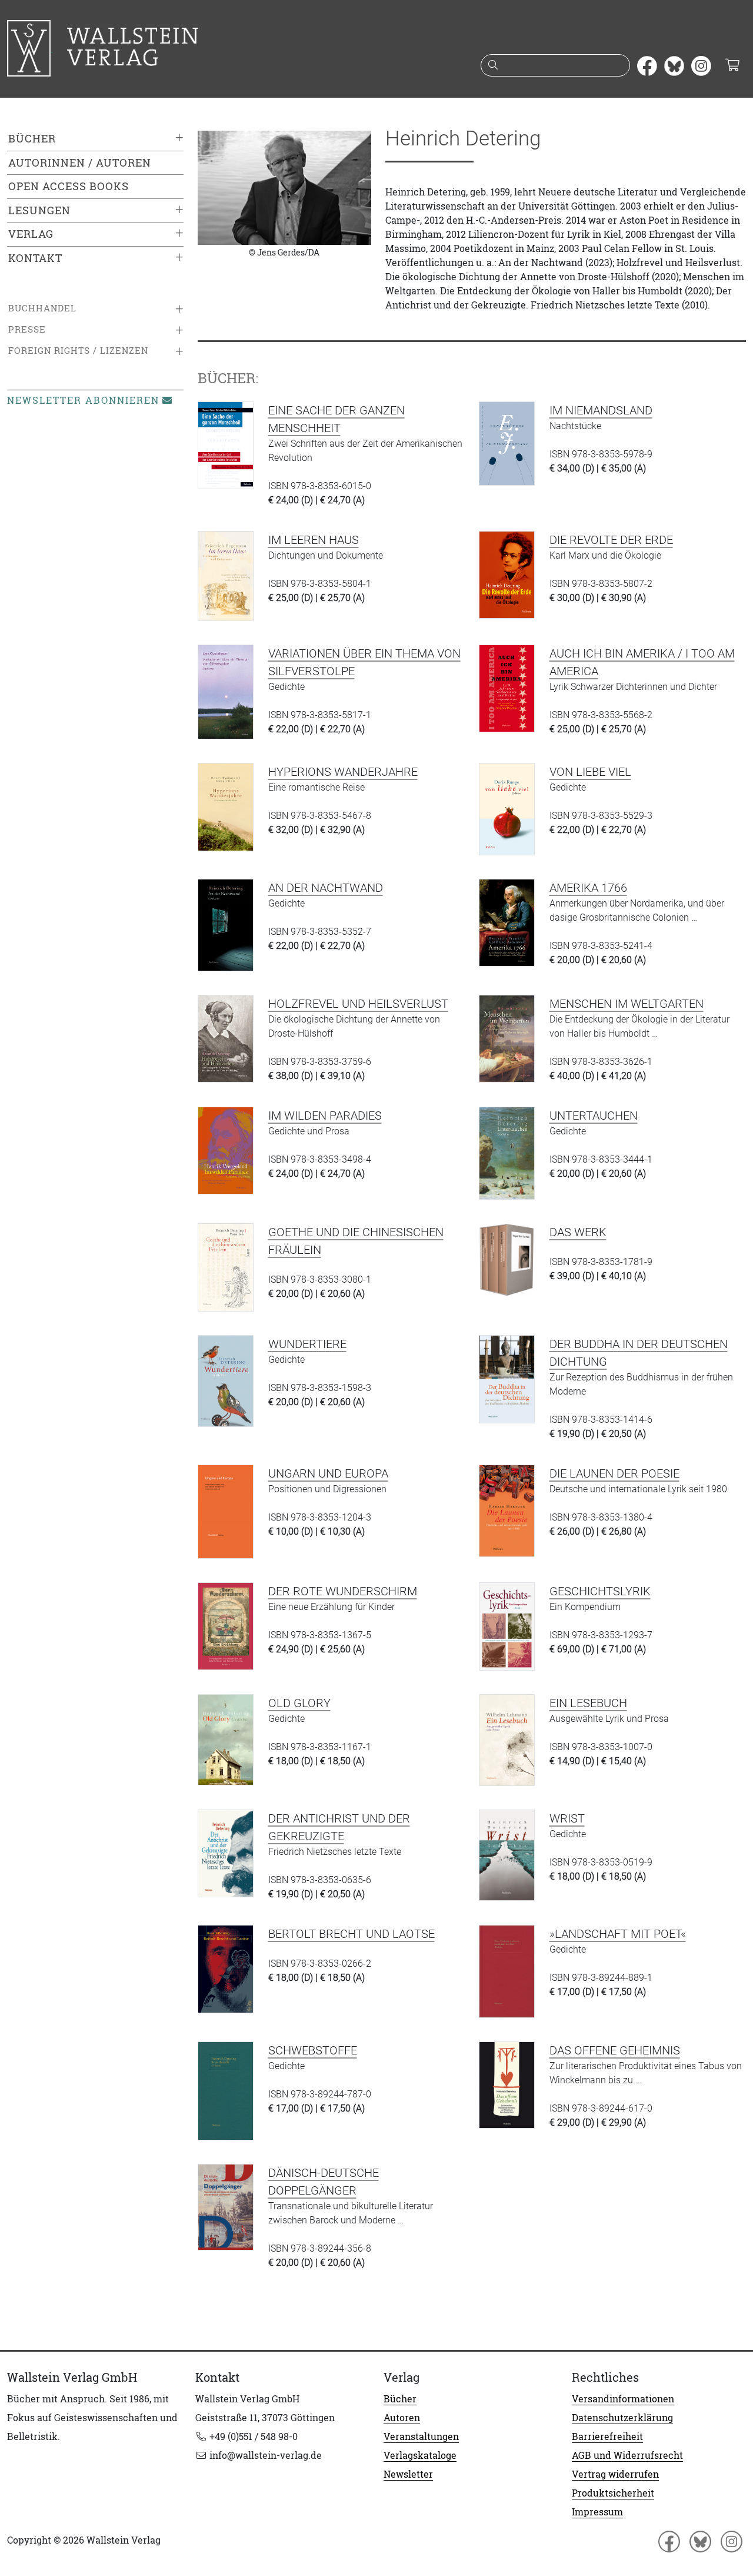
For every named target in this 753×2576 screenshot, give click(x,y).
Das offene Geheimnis (615, 2050)
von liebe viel (590, 772)
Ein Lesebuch (588, 1703)
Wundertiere (307, 1344)
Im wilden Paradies (325, 1116)
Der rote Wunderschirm (343, 1591)
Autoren (402, 2418)
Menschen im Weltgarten (627, 1004)
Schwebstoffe (313, 2050)
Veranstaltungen (421, 2436)
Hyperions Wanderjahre (343, 772)
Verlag (31, 234)
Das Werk (578, 1232)
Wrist (567, 1818)
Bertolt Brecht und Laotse (351, 1934)
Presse (27, 329)
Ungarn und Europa (328, 1473)
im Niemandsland (601, 410)
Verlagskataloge (420, 2455)
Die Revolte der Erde (611, 540)
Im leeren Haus (314, 540)
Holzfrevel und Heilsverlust (358, 1004)
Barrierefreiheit (607, 2436)
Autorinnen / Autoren (80, 163)
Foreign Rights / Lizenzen (78, 351)
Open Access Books (69, 186)
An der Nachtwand (326, 888)
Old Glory (299, 1703)
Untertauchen (594, 1116)
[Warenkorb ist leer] (732, 66)
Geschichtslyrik (600, 1591)
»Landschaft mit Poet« (618, 1934)
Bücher (32, 139)
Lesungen (39, 210)
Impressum (597, 2512)
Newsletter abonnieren (83, 400)
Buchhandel (42, 308)
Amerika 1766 (588, 888)
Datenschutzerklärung (622, 2418)
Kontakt (35, 258)
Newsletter (408, 2474)
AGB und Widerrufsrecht (627, 2455)
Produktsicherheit (613, 2493)
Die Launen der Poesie (614, 1473)
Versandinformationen (623, 2399)
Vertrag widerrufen (615, 2474)
